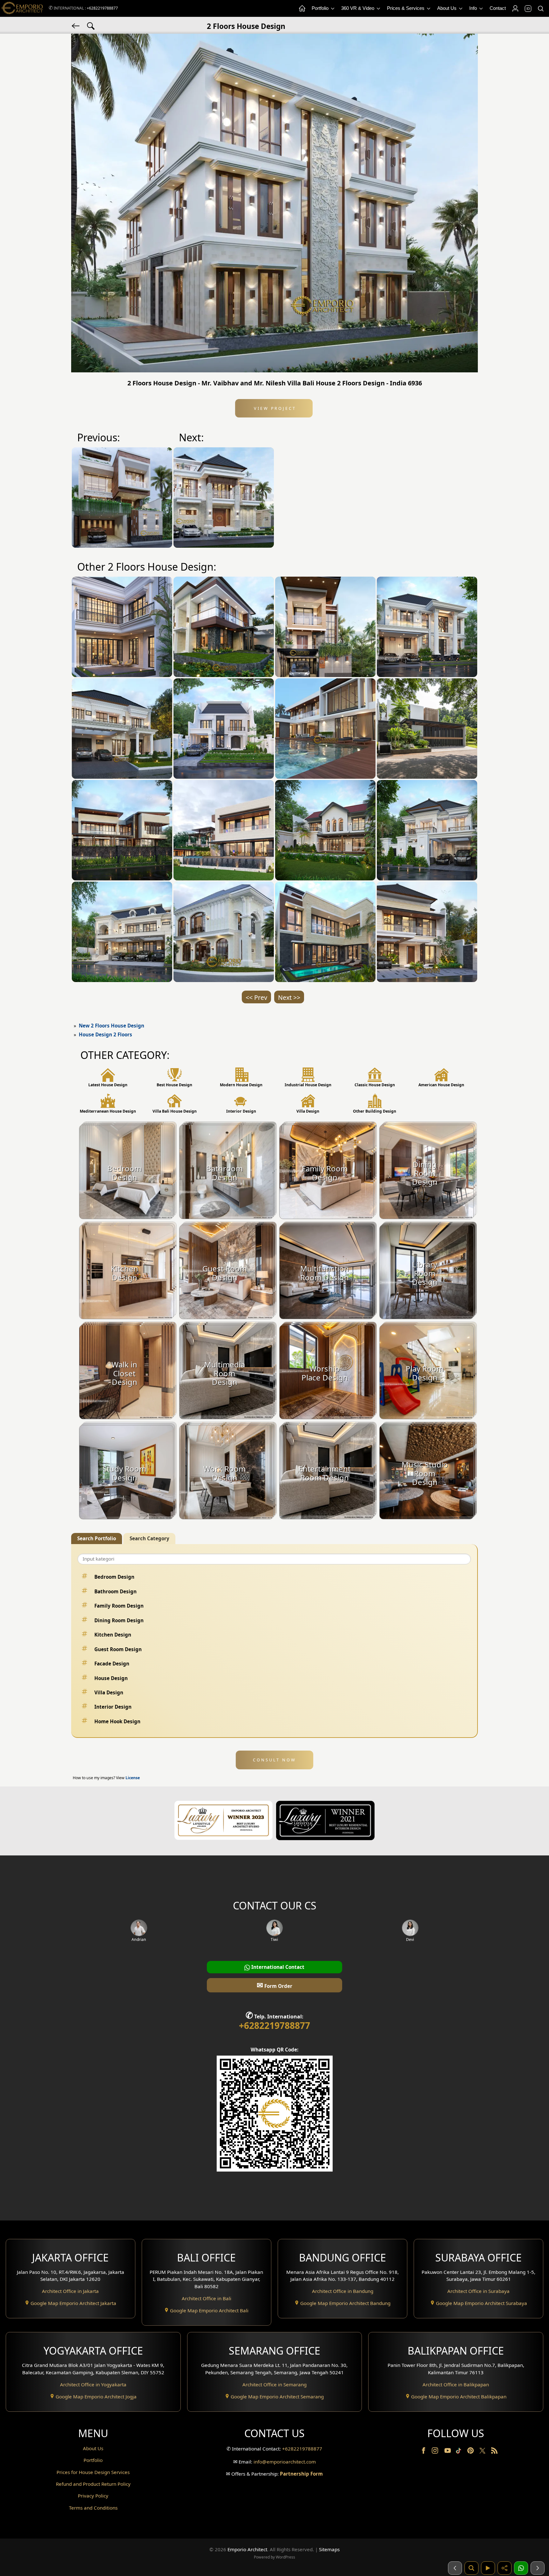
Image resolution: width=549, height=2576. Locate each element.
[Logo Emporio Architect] (22, 8)
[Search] (540, 9)
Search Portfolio (97, 1538)
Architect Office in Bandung (343, 2291)
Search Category (149, 1538)
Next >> (289, 997)
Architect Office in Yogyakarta (93, 2384)
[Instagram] (436, 2452)
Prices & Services (406, 8)
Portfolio (321, 8)
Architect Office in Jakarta (70, 2291)
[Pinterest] (471, 2452)
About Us (447, 8)
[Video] (488, 2568)
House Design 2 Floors (105, 1034)
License (133, 1778)
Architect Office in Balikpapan (456, 2384)
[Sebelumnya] (455, 2568)
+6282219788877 (102, 8)
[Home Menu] (302, 9)
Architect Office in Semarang (274, 2384)
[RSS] (494, 2452)
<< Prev (256, 997)
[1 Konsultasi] (521, 2568)
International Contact (277, 1967)
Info (474, 8)
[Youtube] (448, 2452)
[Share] (505, 2568)
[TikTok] (460, 2452)
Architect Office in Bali (207, 2298)
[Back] (76, 25)
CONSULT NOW (274, 1760)
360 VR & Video (358, 8)
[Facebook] (424, 2452)
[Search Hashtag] (91, 25)
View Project (274, 408)
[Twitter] (483, 2454)
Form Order (274, 1985)
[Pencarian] (471, 2568)
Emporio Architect (247, 2549)
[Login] (515, 9)
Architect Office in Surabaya (478, 2291)
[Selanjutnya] (538, 2568)
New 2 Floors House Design (112, 1026)
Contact (498, 8)
